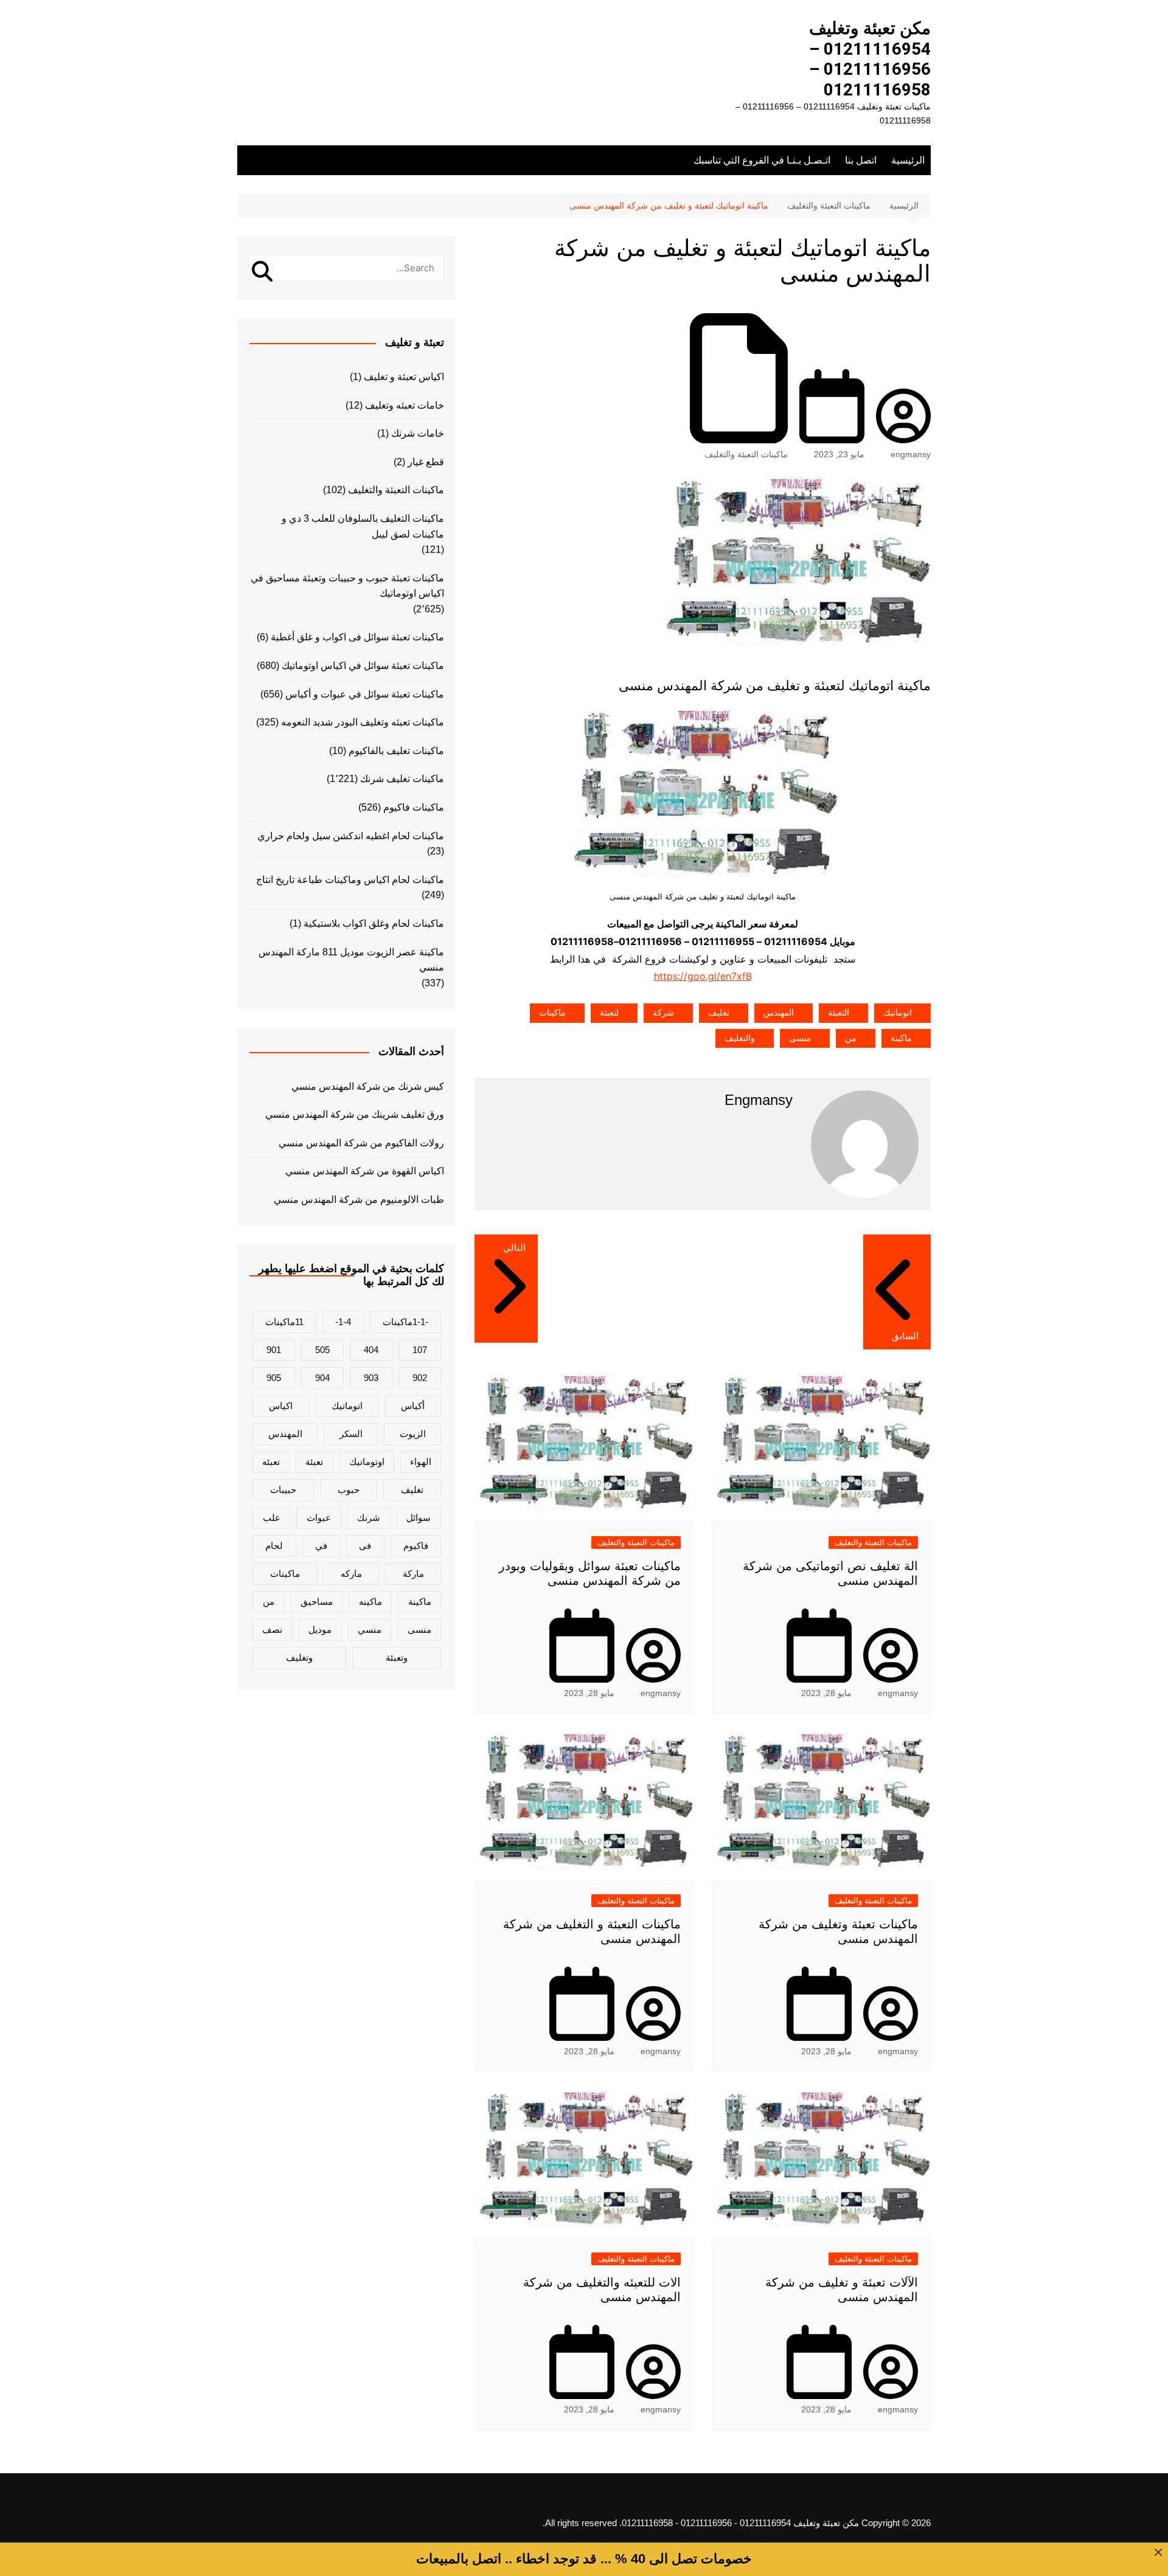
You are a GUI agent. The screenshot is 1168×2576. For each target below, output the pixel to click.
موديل (320, 1629)
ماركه (351, 1574)
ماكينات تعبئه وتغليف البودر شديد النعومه (363, 722)
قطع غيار (426, 462)
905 (274, 1378)
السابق (905, 1336)
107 (420, 1350)
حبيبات (283, 1490)
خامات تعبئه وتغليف (405, 405)
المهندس (779, 1013)
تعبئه (271, 1462)
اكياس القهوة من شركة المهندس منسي (365, 1171)
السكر (351, 1434)
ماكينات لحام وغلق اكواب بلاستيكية (374, 923)
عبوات (319, 1518)
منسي (370, 1629)
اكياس (281, 1406)
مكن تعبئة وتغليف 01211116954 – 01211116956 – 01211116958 (870, 59)
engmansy (911, 454)
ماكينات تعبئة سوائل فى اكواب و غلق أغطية (357, 637)
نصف (272, 1629)
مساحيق (317, 1601)
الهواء (421, 1462)
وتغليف (299, 1657)
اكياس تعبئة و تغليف (404, 377)
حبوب (349, 1490)
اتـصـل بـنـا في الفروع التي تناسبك (762, 160)
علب (272, 1518)
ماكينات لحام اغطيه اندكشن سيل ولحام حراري (351, 836)
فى (365, 1546)
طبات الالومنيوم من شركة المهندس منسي (359, 1200)
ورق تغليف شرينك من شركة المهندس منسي (355, 1114)
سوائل (419, 1518)
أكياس (413, 1406)
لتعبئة (609, 1013)
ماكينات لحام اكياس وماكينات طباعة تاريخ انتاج (350, 880)
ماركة (413, 1574)
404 (371, 1350)
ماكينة (901, 1038)
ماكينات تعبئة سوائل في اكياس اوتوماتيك (363, 666)
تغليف (719, 1013)
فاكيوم (416, 1546)
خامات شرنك (418, 433)
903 (371, 1378)
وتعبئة (397, 1657)
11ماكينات (284, 1322)
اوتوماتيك (367, 1462)
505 (322, 1350)
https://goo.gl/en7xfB (703, 976)
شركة (663, 1013)
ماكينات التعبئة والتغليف (746, 454)
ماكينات (552, 1013)
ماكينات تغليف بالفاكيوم (396, 751)
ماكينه (370, 1601)
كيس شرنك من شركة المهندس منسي (368, 1086)
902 (420, 1378)
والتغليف (740, 1038)
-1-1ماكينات (405, 1322)
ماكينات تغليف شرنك (402, 779)
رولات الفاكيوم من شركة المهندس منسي (361, 1143)
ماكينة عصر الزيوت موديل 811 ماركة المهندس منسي (351, 960)
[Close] (1158, 2552)
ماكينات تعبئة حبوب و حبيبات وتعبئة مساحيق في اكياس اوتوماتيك (347, 586)
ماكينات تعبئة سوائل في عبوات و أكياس (365, 694)
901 (274, 1350)
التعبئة (839, 1013)
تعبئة (314, 1462)
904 (322, 1378)
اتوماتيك (898, 1013)
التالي (514, 1248)
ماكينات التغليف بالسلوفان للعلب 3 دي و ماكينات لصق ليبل (363, 526)
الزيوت (413, 1434)
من (851, 1038)
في (321, 1546)
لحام (274, 1546)
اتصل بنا (861, 160)
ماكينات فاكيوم (414, 807)
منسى (800, 1038)
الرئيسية (908, 160)
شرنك (369, 1518)
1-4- (343, 1322)
